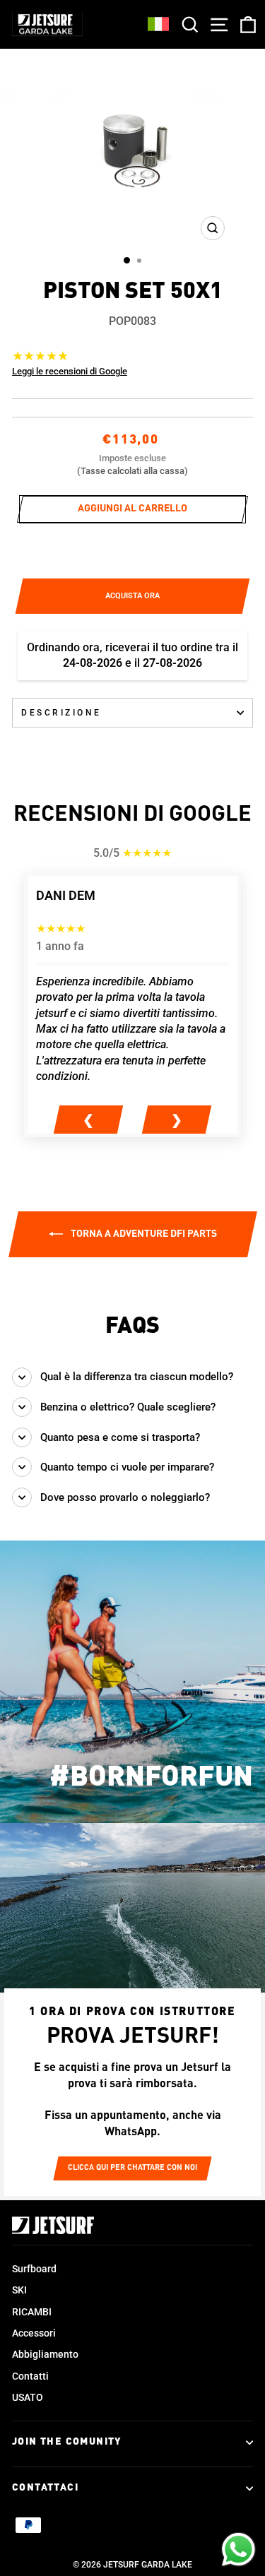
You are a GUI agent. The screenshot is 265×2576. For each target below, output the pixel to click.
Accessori (34, 2333)
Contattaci (45, 2488)
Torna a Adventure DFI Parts (143, 1234)
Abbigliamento (45, 2354)
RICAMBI (32, 2312)
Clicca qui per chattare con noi (132, 2168)
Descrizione (61, 713)
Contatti (30, 2376)
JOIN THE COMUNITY (67, 2442)
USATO (28, 2397)
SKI (19, 2290)
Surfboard (34, 2269)
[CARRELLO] (245, 24)
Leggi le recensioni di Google (70, 371)
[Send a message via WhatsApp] (238, 2550)
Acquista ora (132, 596)
